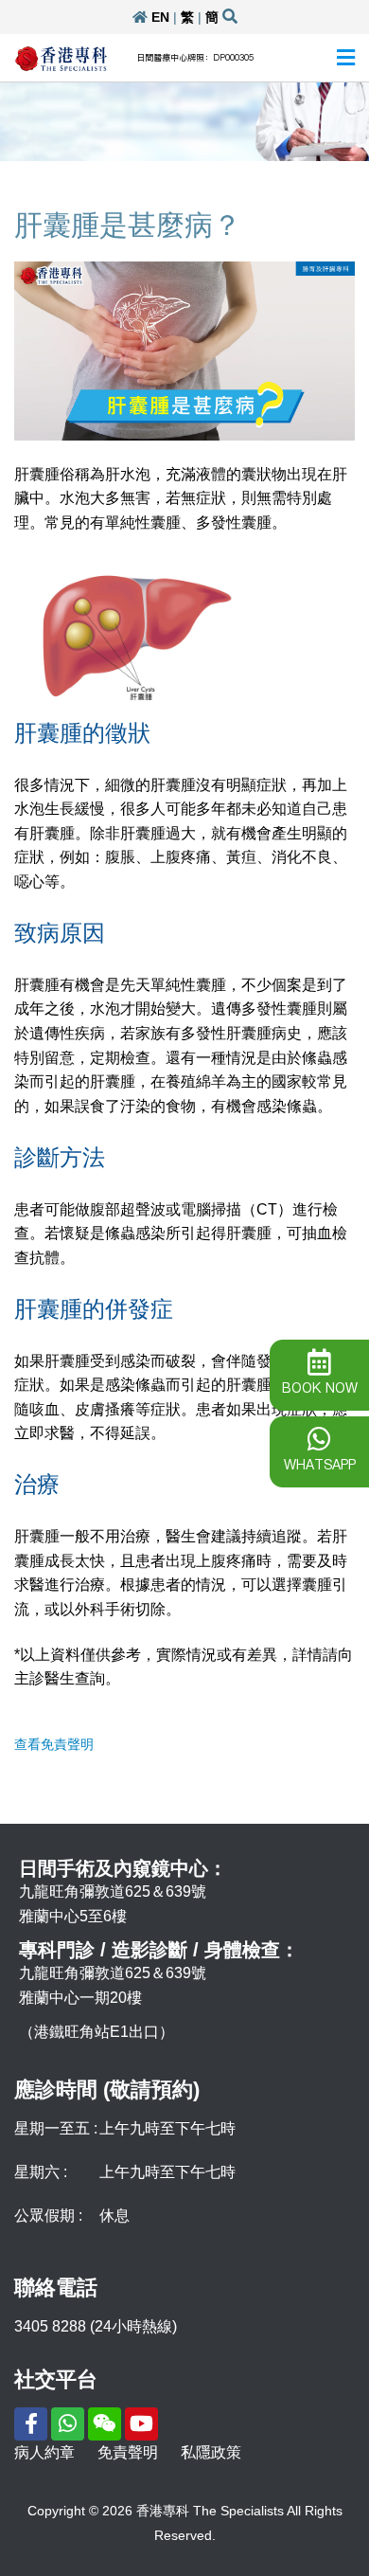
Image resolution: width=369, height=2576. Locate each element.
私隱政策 (211, 2452)
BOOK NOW (320, 1388)
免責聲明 (128, 2452)
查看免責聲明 (54, 1744)
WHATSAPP (320, 1465)
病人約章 (44, 2452)
